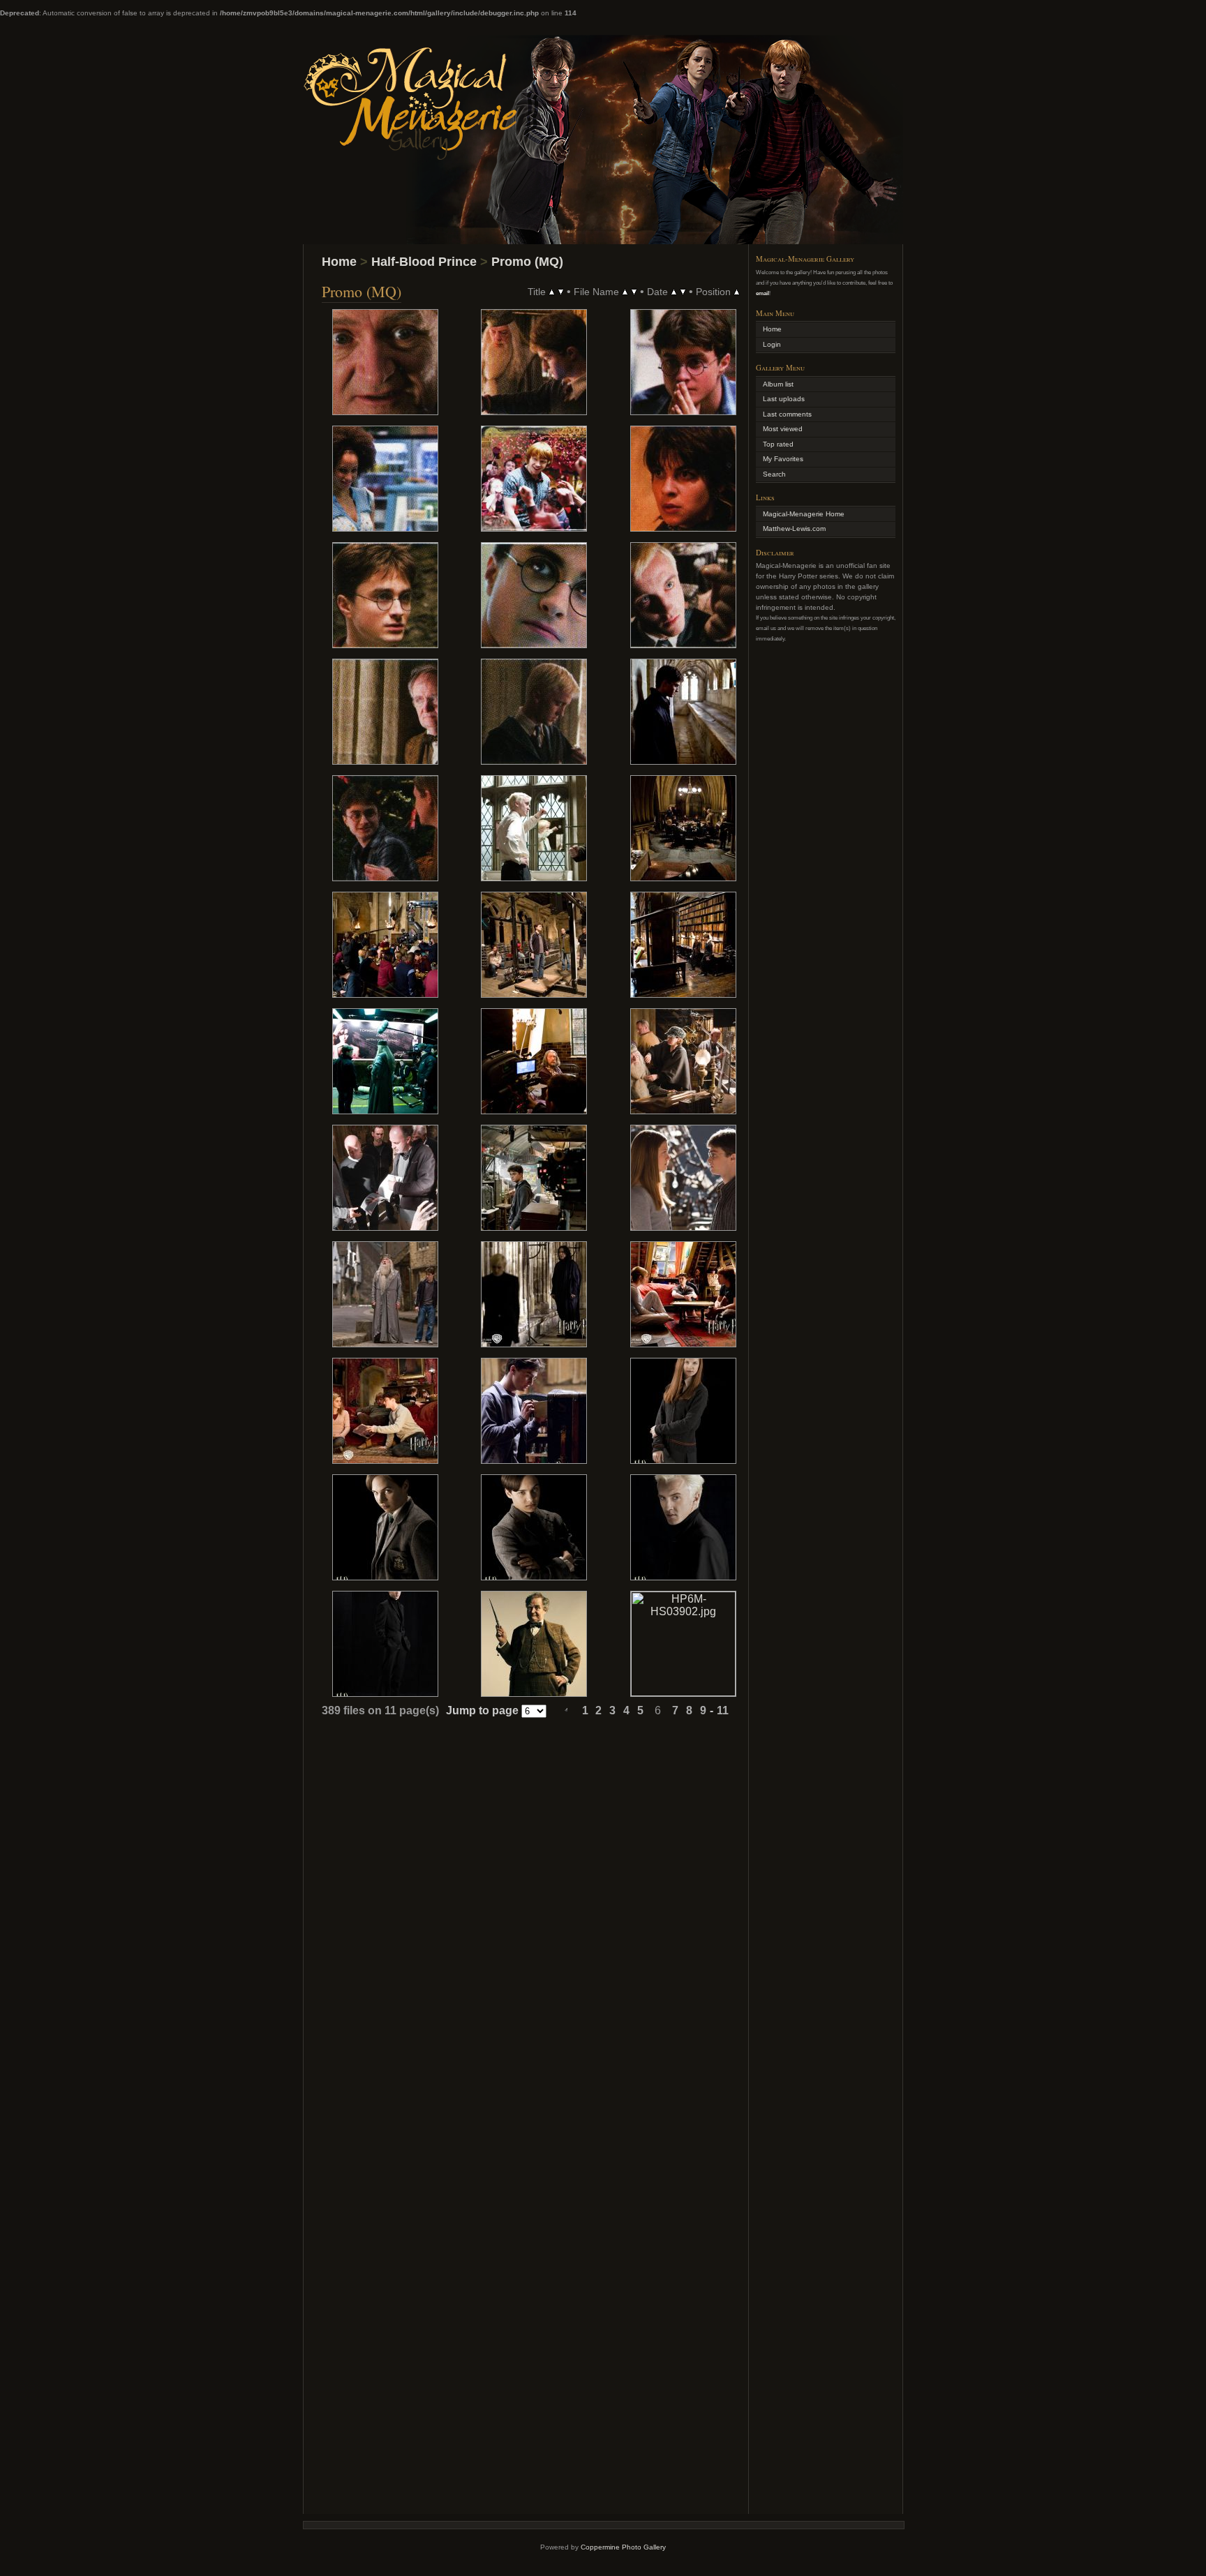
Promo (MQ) (527, 262)
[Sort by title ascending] (552, 291)
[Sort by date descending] (683, 291)
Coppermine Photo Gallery (623, 2547)
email (762, 293)
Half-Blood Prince (424, 262)
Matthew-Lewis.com (794, 529)
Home (339, 262)
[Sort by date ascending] (674, 291)
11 (723, 1710)
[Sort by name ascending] (625, 291)
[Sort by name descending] (634, 291)
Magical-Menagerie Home (804, 514)
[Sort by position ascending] (737, 291)
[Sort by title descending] (561, 291)
